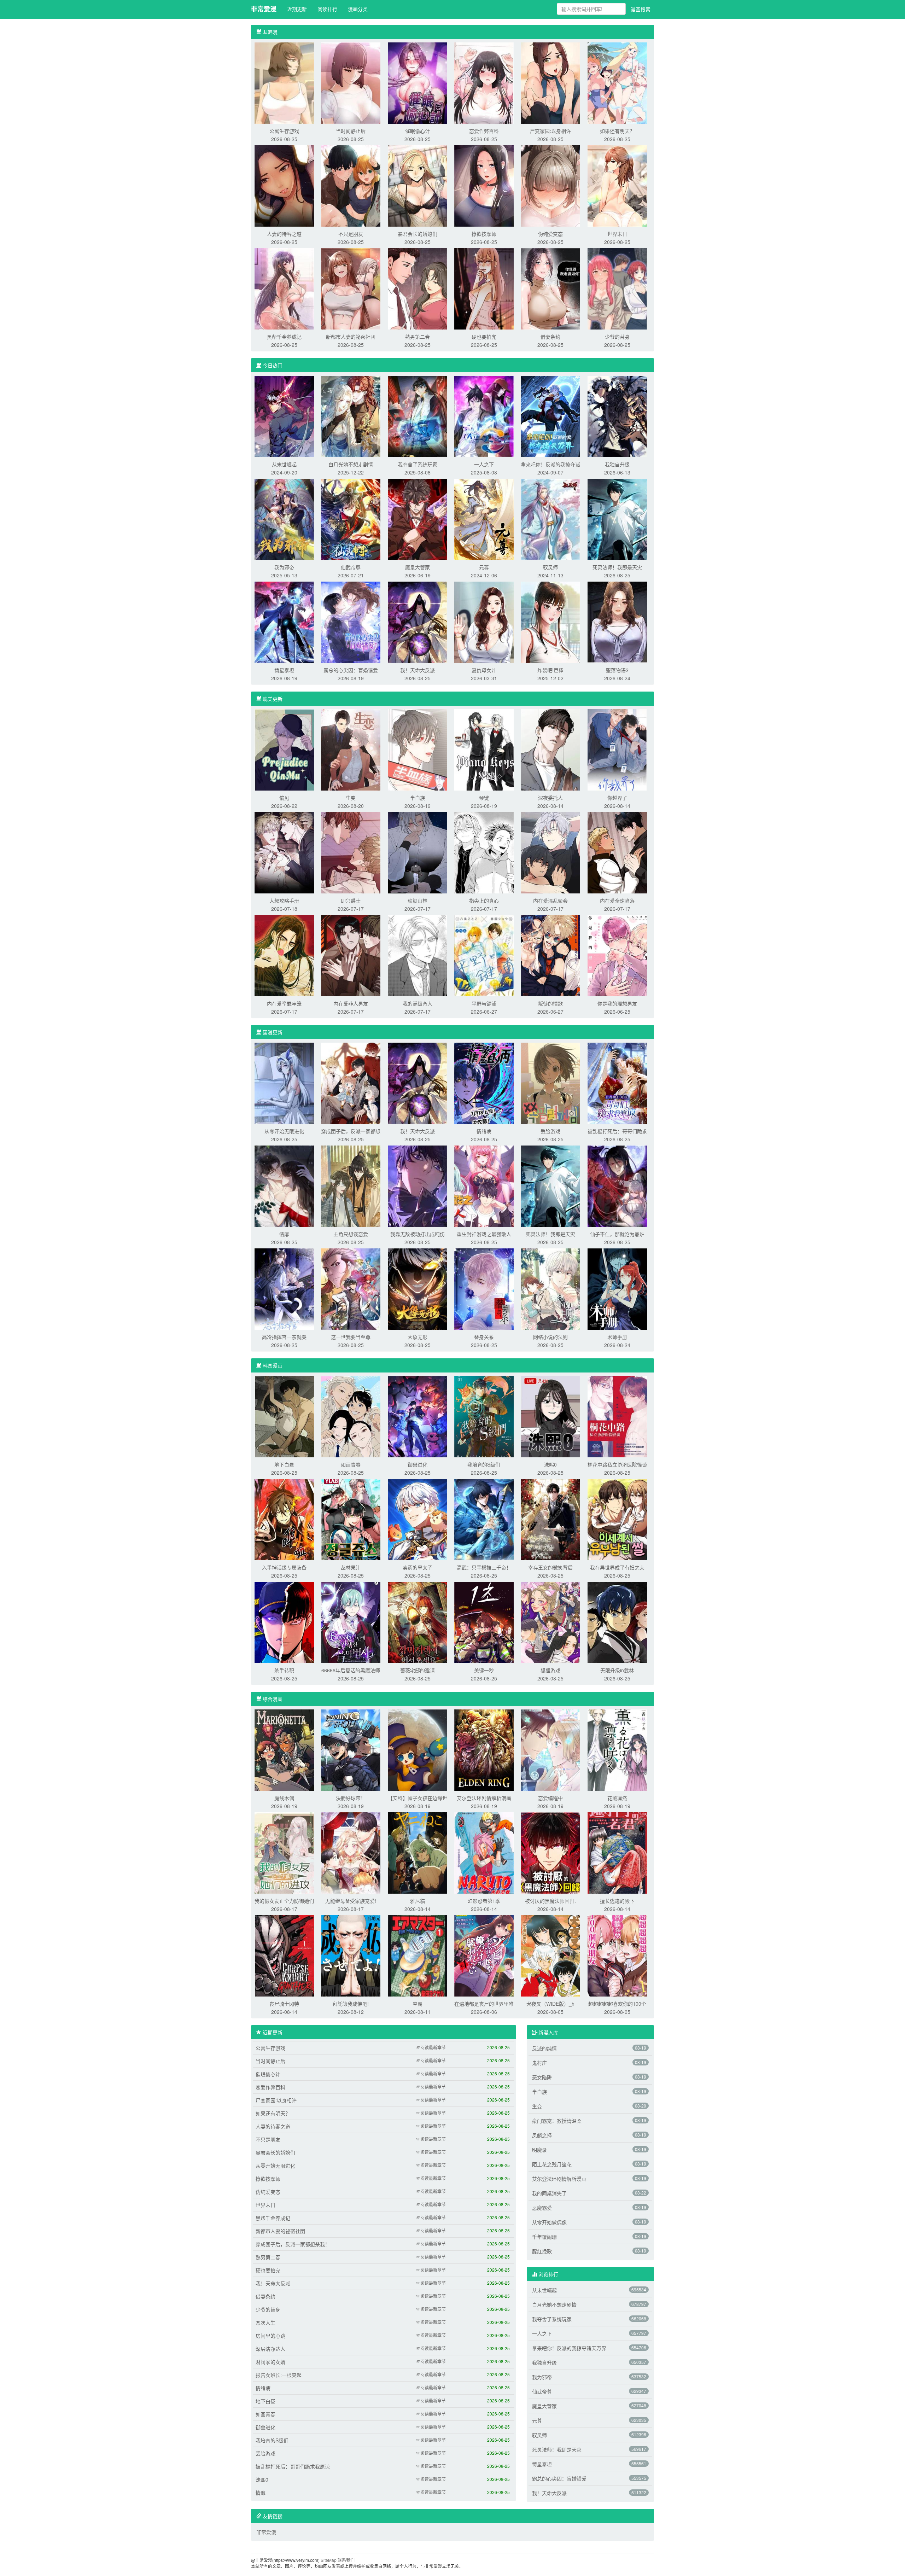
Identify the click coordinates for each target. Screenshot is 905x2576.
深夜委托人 (550, 798)
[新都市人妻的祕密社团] (351, 288)
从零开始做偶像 (549, 2222)
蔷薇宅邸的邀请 (418, 1670)
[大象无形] (418, 1288)
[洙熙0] (550, 1416)
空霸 (418, 2004)
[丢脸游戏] (550, 1083)
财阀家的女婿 (270, 2362)
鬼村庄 (539, 2063)
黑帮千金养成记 (284, 337)
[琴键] (484, 749)
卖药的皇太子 (418, 1567)
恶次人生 (265, 2323)
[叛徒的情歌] (550, 955)
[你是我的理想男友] (617, 955)
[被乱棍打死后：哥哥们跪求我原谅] (617, 1083)
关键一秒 (484, 1670)
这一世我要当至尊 (351, 1337)
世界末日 (617, 234)
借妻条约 (550, 337)
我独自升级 (617, 464)
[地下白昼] (284, 1416)
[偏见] (284, 749)
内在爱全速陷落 (617, 901)
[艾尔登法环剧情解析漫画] (484, 1749)
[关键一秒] (484, 1622)
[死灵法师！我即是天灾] (617, 519)
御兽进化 (418, 1464)
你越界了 (617, 798)
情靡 (284, 1234)
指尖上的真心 (484, 901)
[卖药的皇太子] (418, 1519)
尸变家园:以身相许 (550, 131)
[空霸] (418, 1955)
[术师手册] (617, 1288)
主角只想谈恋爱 (351, 1234)
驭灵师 (550, 567)
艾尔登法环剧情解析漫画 (484, 1798)
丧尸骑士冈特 (284, 2004)
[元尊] (484, 519)
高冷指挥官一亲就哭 (284, 1337)
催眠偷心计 (418, 131)
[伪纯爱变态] (550, 185)
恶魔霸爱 (542, 2208)
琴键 (484, 798)
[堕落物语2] (617, 622)
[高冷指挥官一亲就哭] (284, 1288)
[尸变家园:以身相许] (550, 82)
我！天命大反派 (418, 670)
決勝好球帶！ (351, 1798)
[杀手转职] (284, 1622)
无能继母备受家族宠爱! (351, 1901)
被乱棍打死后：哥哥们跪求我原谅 (293, 2466)
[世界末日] (617, 185)
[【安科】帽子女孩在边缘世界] (418, 1749)
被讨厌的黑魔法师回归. (550, 1901)
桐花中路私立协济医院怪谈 (617, 1464)
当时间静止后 (351, 131)
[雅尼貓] (418, 1852)
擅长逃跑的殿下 (617, 1901)
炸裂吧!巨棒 (550, 670)
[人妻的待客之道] (284, 185)
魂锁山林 (418, 901)
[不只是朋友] (351, 185)
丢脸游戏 (550, 1131)
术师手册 (617, 1337)
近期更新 (297, 9)
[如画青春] (351, 1416)
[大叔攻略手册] (284, 852)
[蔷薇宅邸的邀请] (418, 1622)
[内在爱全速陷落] (617, 852)
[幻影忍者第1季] (484, 1852)
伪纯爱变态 (550, 234)
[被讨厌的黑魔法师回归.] (550, 1852)
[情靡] (284, 1185)
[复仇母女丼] (484, 622)
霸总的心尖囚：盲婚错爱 (351, 670)
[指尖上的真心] (484, 852)
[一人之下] (484, 416)
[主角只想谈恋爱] (351, 1185)
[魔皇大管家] (418, 519)
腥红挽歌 (542, 2251)
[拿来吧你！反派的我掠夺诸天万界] (550, 416)
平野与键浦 (484, 1003)
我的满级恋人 (418, 1003)
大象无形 (418, 1337)
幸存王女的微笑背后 (550, 1567)
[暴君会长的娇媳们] (418, 185)
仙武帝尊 (351, 567)
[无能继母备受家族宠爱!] (351, 1852)
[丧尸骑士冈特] (284, 1955)
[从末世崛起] (284, 416)
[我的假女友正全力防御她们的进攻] (284, 1852)
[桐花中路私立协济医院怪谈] (617, 1416)
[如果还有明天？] (617, 82)
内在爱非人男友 (351, 1003)
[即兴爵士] (351, 852)
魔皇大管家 (418, 567)
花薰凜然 (617, 1798)
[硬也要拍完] (484, 288)
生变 (351, 798)
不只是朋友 (351, 234)
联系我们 (346, 2560)
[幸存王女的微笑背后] (550, 1519)
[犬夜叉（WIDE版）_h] (550, 1955)
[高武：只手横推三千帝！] (484, 1519)
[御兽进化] (418, 1416)
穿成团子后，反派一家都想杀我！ (293, 2244)
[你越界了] (617, 749)
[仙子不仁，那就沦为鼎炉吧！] (617, 1185)
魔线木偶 (284, 1798)
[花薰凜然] (617, 1749)
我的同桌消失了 (549, 2193)
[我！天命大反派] (418, 622)
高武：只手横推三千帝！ (484, 1567)
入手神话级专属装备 (284, 1567)
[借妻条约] (550, 288)
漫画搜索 (641, 9)
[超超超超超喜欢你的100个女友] (617, 1955)
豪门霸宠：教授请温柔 (557, 2121)
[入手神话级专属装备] (284, 1519)
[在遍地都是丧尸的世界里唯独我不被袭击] (484, 1955)
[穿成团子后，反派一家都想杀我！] (351, 1083)
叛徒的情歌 (550, 1003)
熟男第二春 (418, 337)
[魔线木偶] (284, 1749)
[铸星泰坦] (284, 622)
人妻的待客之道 (284, 234)
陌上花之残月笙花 (552, 2164)
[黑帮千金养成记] (284, 288)
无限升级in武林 (617, 1670)
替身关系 (484, 1337)
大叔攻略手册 (284, 901)
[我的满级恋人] (418, 955)
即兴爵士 (351, 901)
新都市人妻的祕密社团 (351, 337)
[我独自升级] (617, 416)
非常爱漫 (264, 9)
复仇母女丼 (484, 670)
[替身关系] (484, 1288)
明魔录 (539, 2150)
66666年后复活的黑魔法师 (351, 1670)
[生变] (351, 749)
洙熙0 (550, 1464)
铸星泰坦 (284, 670)
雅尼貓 (418, 1901)
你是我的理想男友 (617, 1003)
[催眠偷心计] (418, 82)
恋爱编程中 (550, 1798)
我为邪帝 (284, 567)
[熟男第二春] (418, 288)
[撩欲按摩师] (484, 185)
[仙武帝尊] (351, 519)
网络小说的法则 (550, 1337)
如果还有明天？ (617, 131)
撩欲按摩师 (484, 234)
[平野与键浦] (484, 955)
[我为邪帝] (284, 519)
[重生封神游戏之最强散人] (484, 1185)
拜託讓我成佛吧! (351, 2004)
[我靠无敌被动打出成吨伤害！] (418, 1185)
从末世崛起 (284, 464)
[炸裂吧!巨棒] (550, 622)
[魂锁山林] (418, 852)
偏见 (284, 798)
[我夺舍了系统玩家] (418, 416)
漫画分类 (358, 9)
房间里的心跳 (270, 2336)
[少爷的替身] (617, 288)
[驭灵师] (550, 519)
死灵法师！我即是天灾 (617, 567)
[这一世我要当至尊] (351, 1288)
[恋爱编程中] (550, 1749)
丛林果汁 (351, 1567)
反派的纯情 (544, 2048)
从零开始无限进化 (284, 1131)
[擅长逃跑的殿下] (617, 1852)
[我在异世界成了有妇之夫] (617, 1519)
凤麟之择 (542, 2135)
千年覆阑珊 (544, 2237)
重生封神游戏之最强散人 (484, 1234)
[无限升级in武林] (617, 1622)
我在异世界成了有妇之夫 (617, 1567)
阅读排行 (327, 9)
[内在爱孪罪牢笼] (284, 955)
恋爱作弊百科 (484, 131)
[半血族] (418, 749)
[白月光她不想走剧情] (351, 416)
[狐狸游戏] (550, 1622)
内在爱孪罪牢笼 (284, 1003)
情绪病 (484, 1131)
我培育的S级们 (484, 1464)
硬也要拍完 (484, 337)
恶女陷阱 (542, 2077)
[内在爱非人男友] (351, 955)
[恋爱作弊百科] (484, 82)
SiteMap (329, 2560)
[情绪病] (484, 1083)
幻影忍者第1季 (484, 1901)
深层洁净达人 (270, 2349)
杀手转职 (284, 1670)
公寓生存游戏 (284, 131)
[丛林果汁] (351, 1519)
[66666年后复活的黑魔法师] (351, 1622)
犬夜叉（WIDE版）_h (550, 2004)
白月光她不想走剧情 (351, 464)
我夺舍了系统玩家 (418, 464)
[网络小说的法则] (550, 1288)
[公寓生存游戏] (284, 82)
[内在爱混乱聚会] (550, 852)
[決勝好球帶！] (351, 1749)
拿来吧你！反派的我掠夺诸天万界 (569, 2348)
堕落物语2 (617, 670)
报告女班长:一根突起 (279, 2375)
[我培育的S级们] (484, 1416)
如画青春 (351, 1464)
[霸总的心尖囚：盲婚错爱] (351, 622)
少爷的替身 (617, 337)
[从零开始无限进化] (284, 1083)
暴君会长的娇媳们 (418, 234)
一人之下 (484, 464)
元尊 (484, 567)
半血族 (418, 798)
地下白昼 (284, 1464)
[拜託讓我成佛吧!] (351, 1955)
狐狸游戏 (550, 1670)
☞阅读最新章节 (431, 2047)
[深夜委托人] (550, 749)
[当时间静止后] (351, 82)
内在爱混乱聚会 (550, 901)
